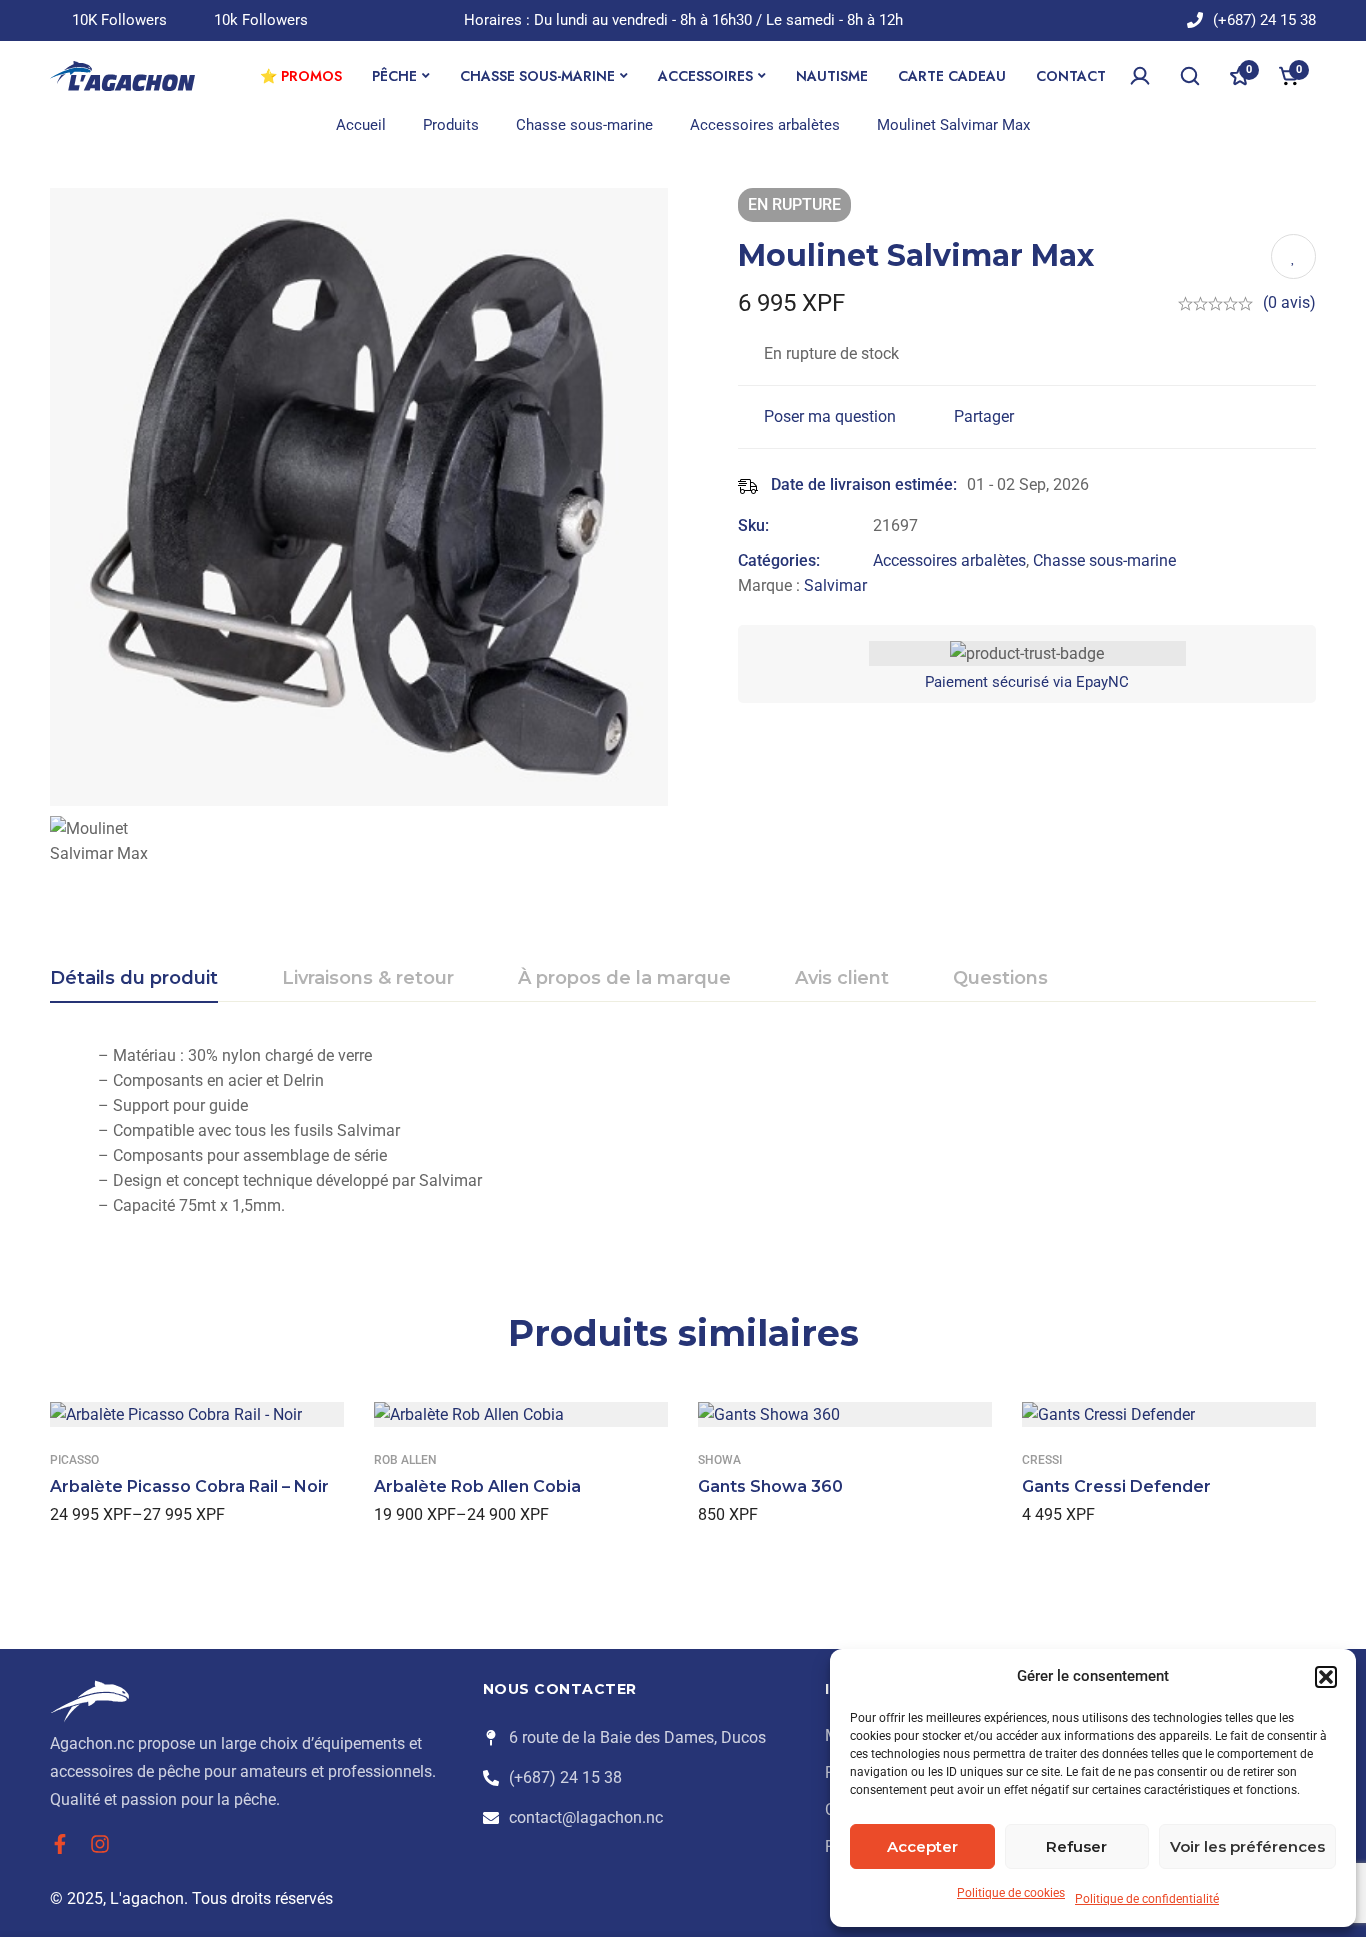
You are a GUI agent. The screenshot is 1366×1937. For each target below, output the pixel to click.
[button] (1326, 1677)
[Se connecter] (1140, 76)
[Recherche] (1190, 76)
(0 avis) (1289, 302)
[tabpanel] (683, 1130)
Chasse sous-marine (584, 125)
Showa (719, 1460)
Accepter (922, 1846)
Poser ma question (830, 416)
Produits (451, 125)
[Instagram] (100, 1844)
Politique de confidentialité (1147, 1899)
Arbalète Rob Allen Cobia (477, 1486)
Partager (984, 416)
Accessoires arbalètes (765, 125)
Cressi (1042, 1460)
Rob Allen (405, 1460)
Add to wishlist (1293, 256)
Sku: (753, 525)
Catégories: (779, 560)
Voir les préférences (1247, 1846)
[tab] (134, 979)
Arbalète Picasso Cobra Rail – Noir (189, 1486)
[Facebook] (60, 1844)
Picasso (74, 1460)
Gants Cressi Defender (1116, 1486)
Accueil (361, 125)
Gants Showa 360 (770, 1486)
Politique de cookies (1011, 1893)
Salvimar (835, 585)
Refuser (1076, 1846)
